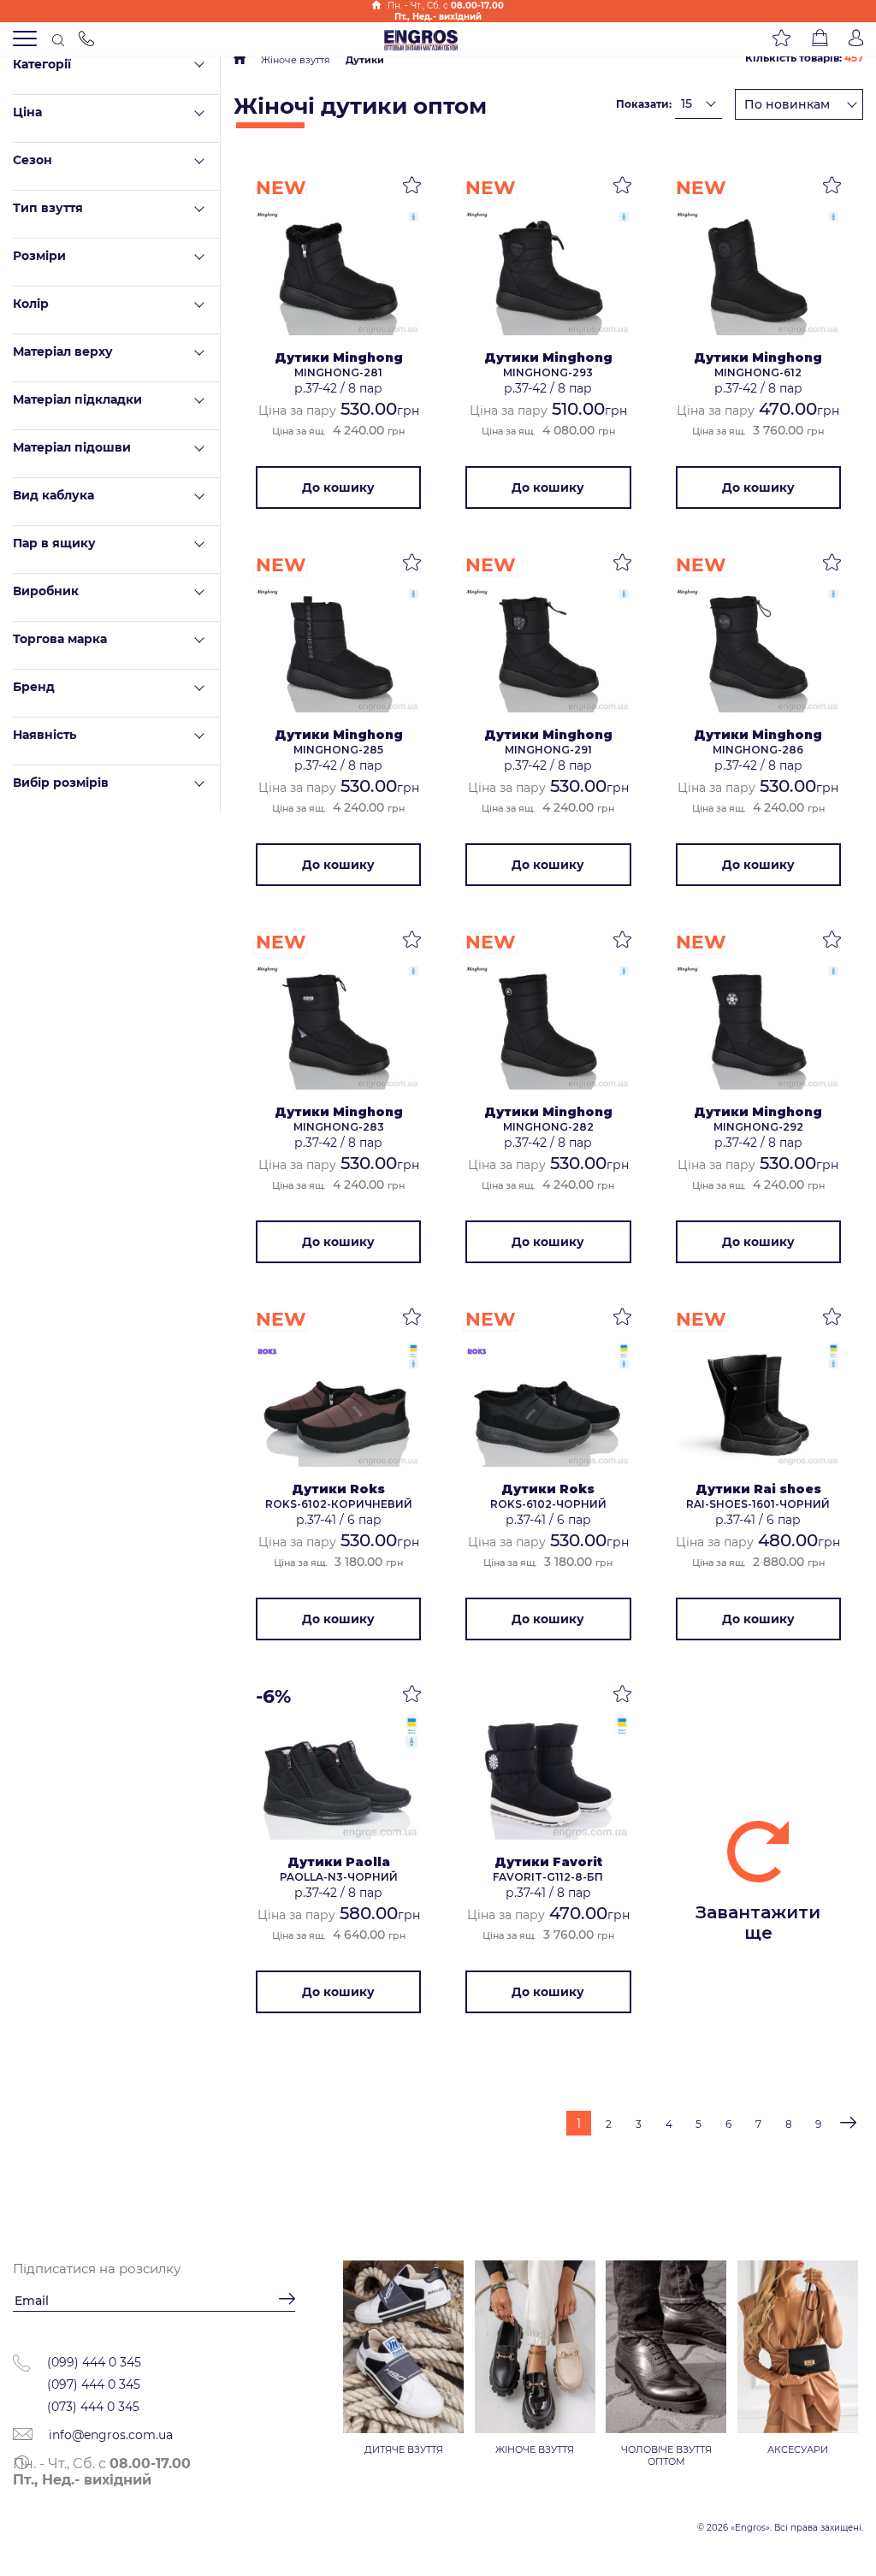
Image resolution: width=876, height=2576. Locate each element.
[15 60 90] (698, 103)
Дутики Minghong (339, 357)
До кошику (338, 487)
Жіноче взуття (296, 60)
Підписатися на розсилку (97, 2269)
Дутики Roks (338, 1489)
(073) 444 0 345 (93, 2407)
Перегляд (338, 276)
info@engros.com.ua (109, 2435)
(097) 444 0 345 (94, 2384)
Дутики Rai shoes (758, 1489)
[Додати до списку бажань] (412, 188)
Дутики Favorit (548, 1862)
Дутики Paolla (339, 1862)
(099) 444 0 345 (94, 2362)
